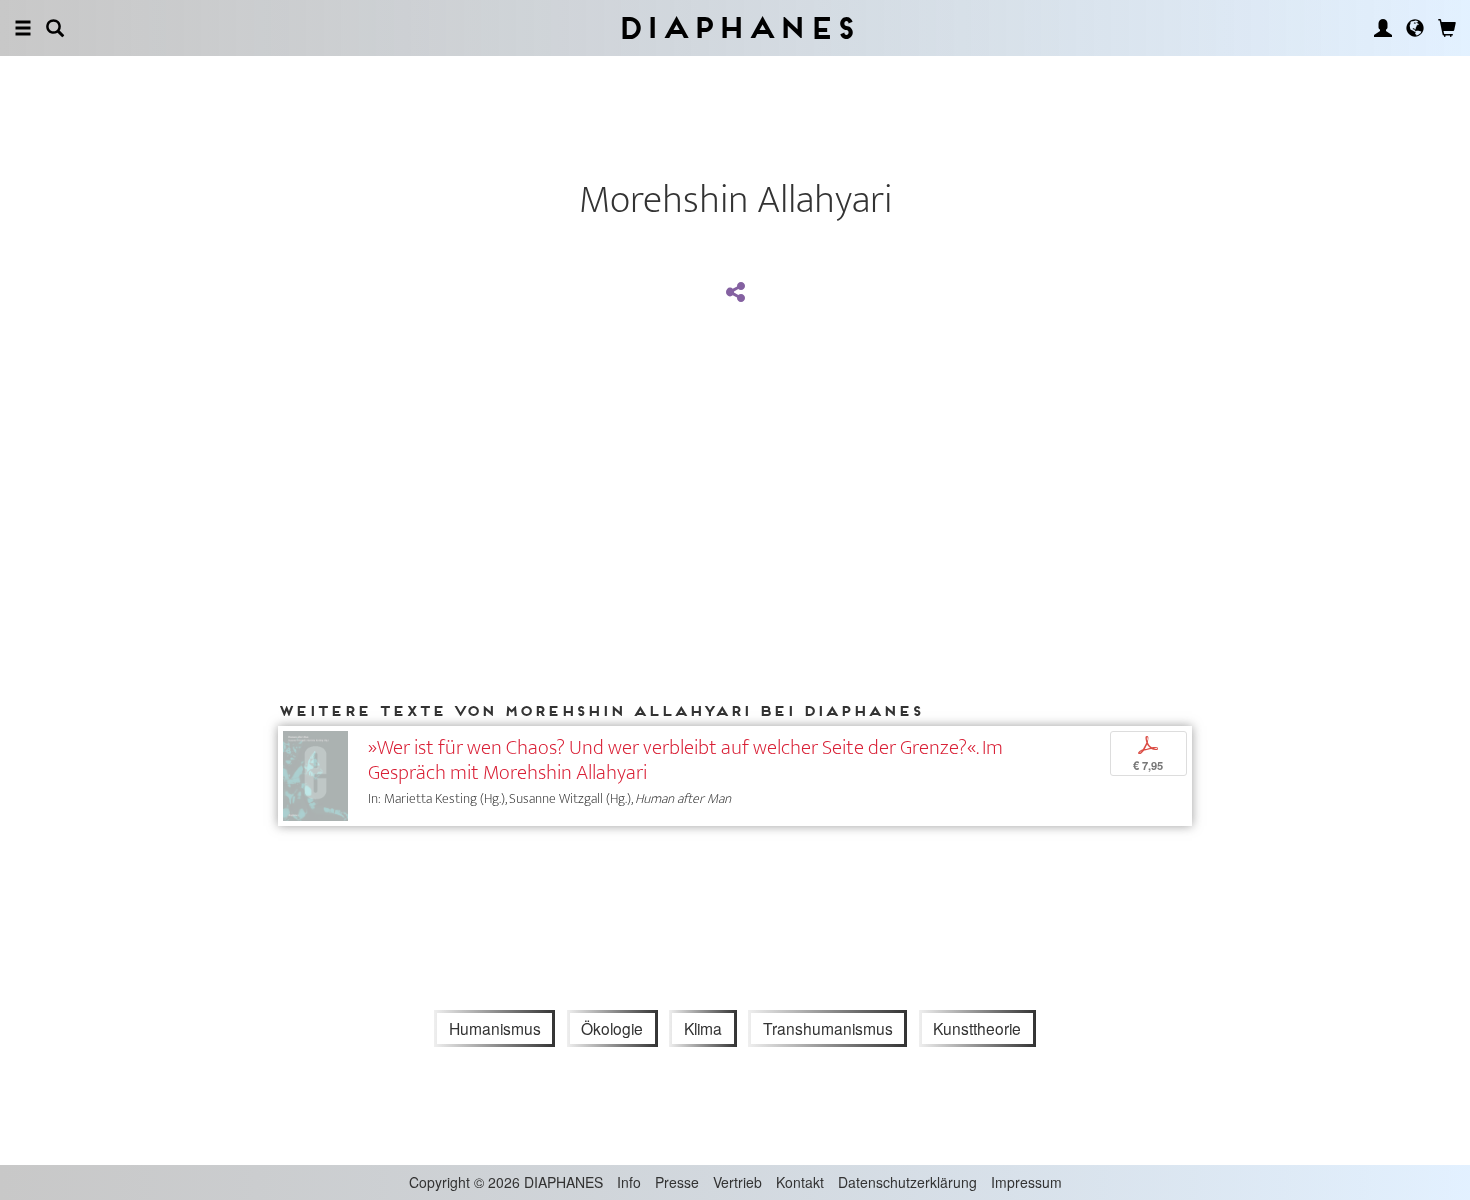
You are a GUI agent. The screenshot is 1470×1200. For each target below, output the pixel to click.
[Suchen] (55, 28)
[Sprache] (1415, 28)
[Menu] (23, 28)
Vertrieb (737, 1182)
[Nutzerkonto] (1383, 28)
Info (629, 1182)
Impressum (1026, 1182)
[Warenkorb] (1447, 28)
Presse (677, 1182)
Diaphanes (735, 27)
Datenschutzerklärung (907, 1182)
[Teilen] (735, 293)
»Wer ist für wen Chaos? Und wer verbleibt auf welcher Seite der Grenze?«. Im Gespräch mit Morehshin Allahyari (685, 760)
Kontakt (800, 1182)
